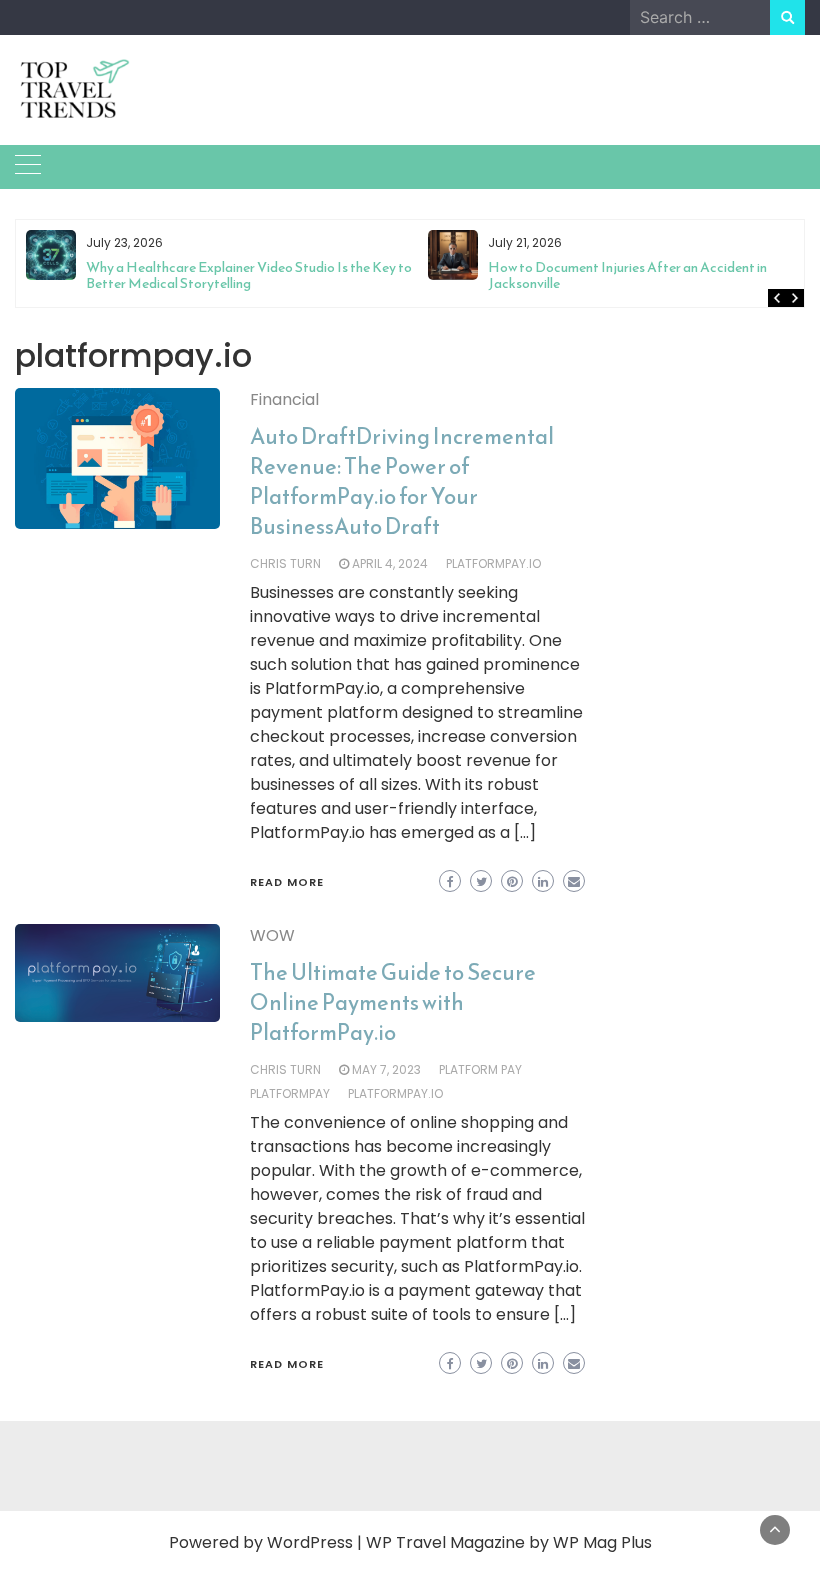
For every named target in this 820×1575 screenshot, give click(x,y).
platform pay (480, 1069)
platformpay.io (493, 563)
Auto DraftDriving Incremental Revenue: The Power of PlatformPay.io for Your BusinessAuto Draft (402, 481)
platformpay (290, 1093)
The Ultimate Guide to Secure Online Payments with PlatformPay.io (393, 1002)
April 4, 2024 (390, 563)
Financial (284, 399)
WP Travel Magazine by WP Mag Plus (509, 1542)
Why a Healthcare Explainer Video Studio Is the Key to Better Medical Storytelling (249, 275)
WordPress (310, 1542)
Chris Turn (285, 563)
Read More (287, 882)
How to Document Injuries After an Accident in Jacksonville (627, 275)
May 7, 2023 (386, 1069)
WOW (272, 935)
